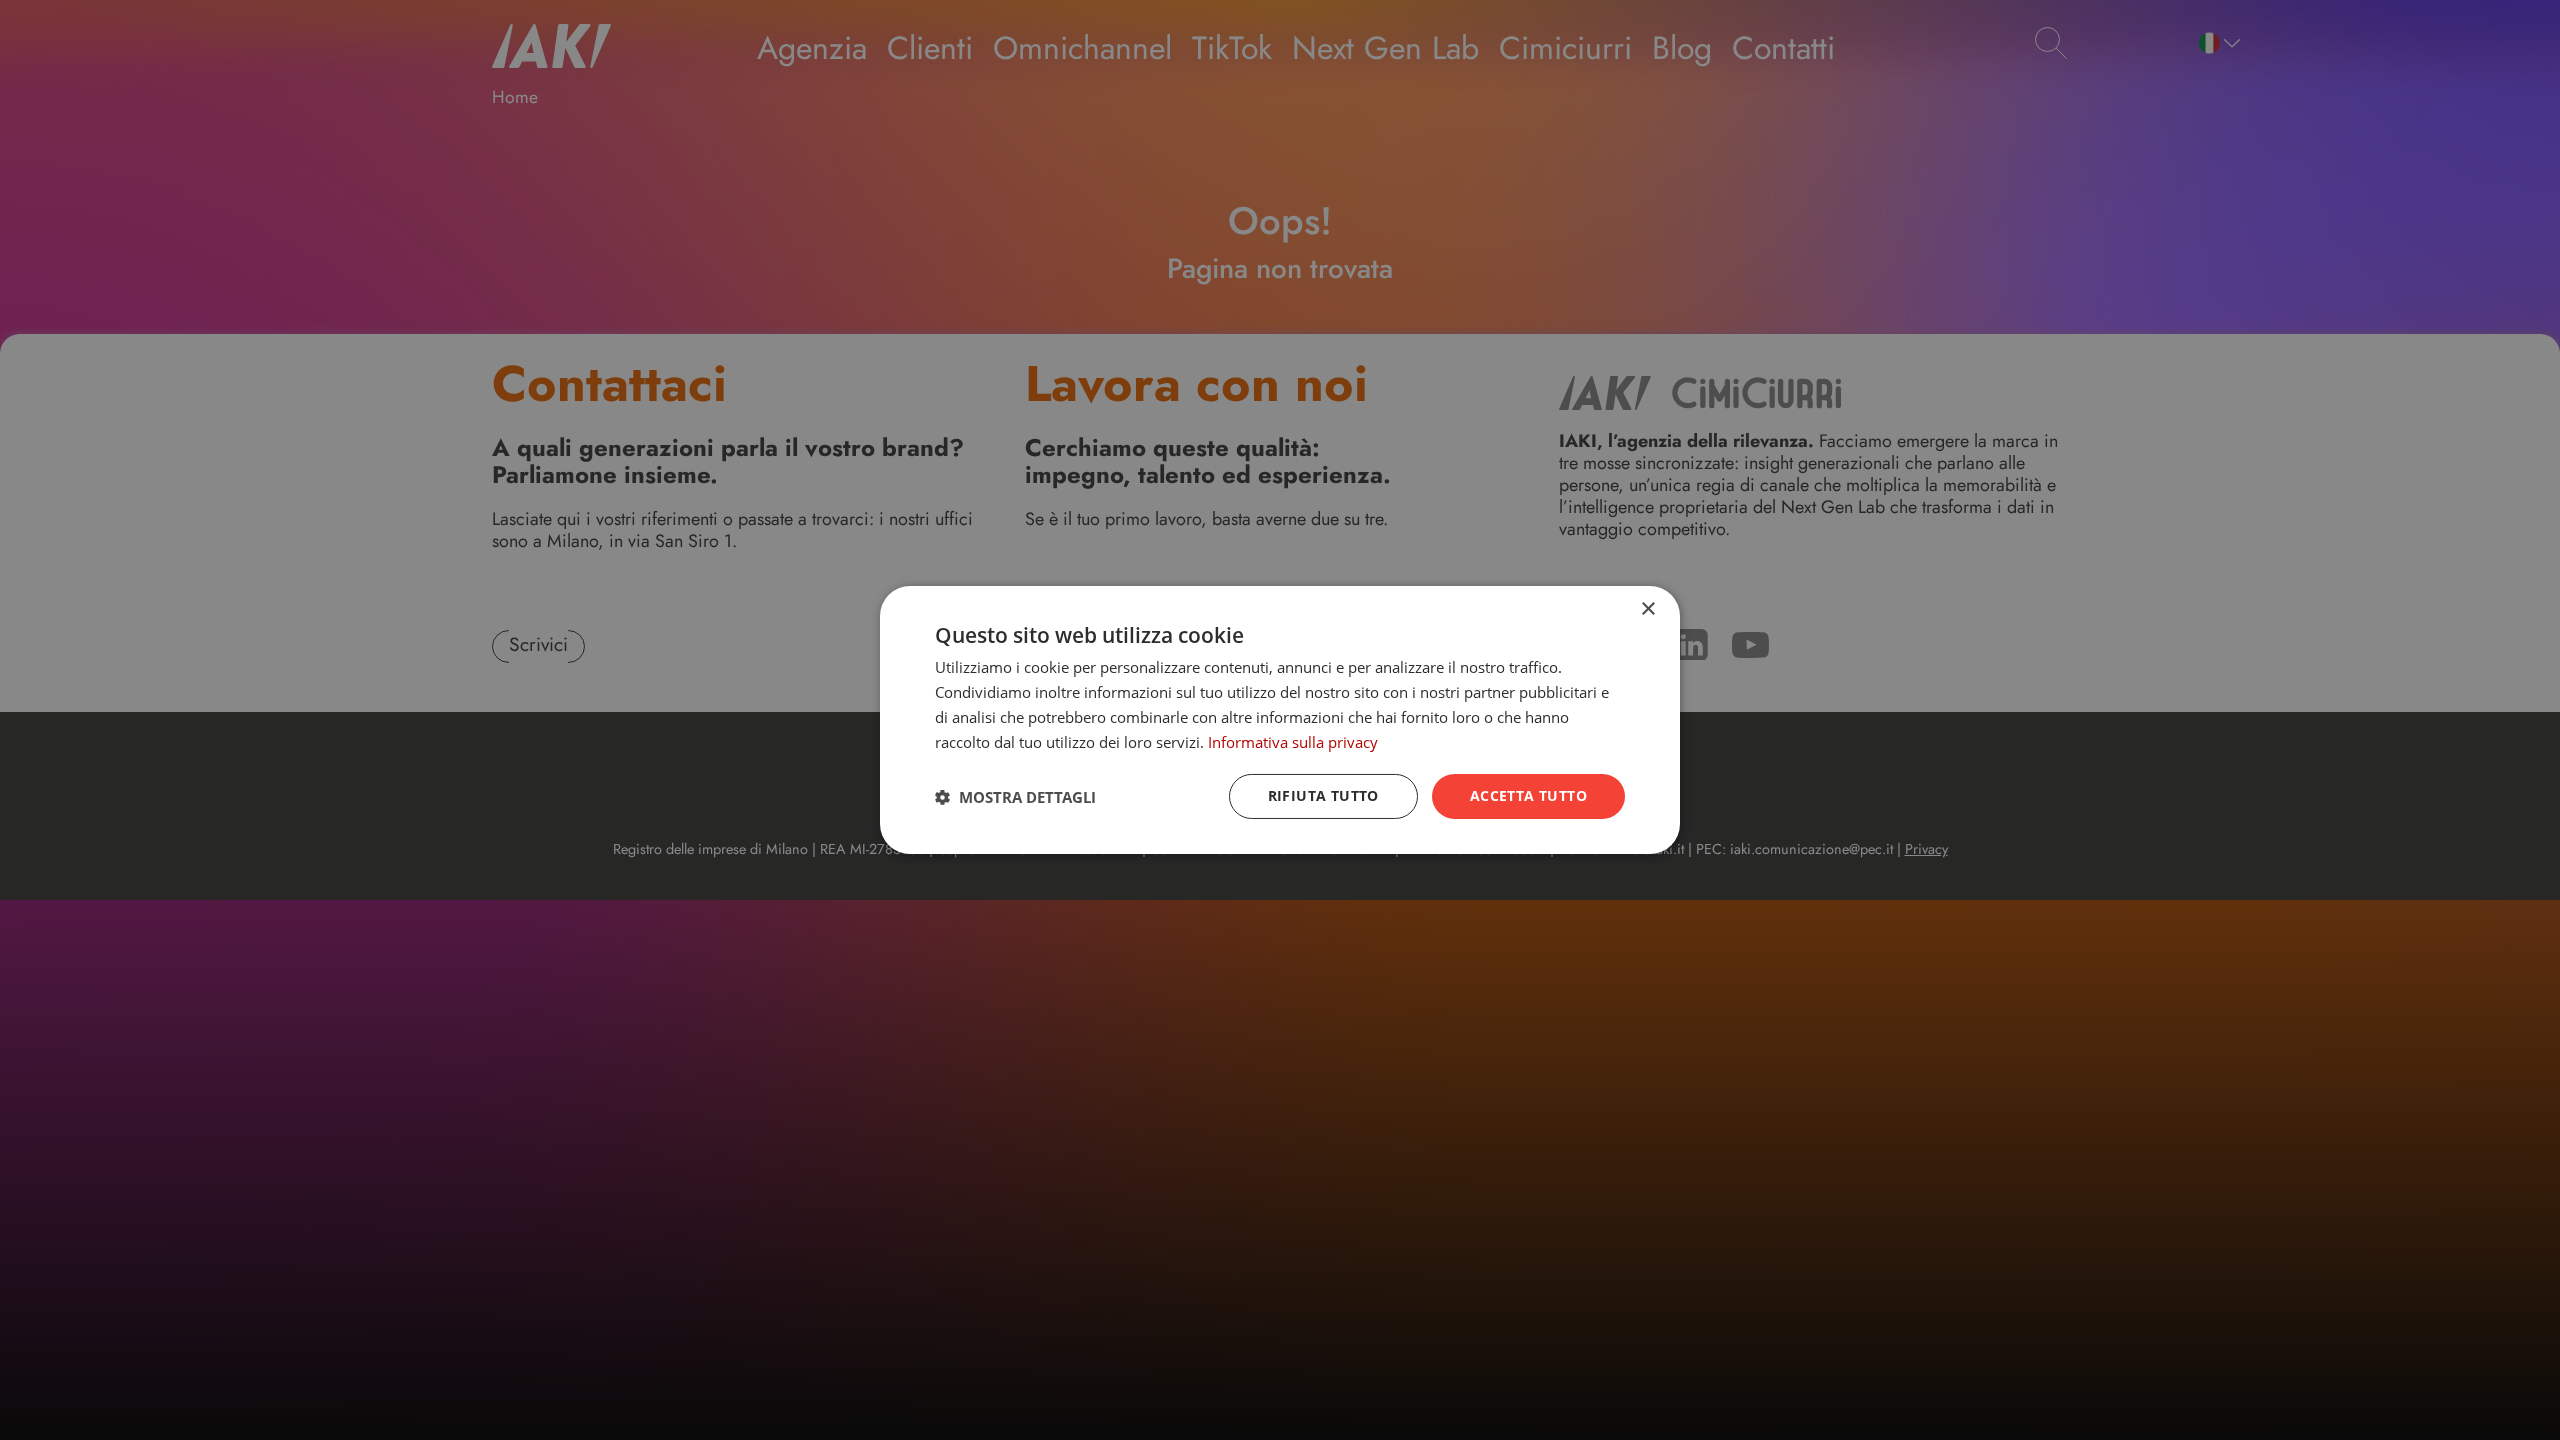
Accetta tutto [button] (1528, 795)
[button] (1015, 797)
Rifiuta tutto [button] (1323, 795)
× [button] (1647, 609)
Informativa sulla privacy (1293, 742)
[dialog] (1280, 720)
